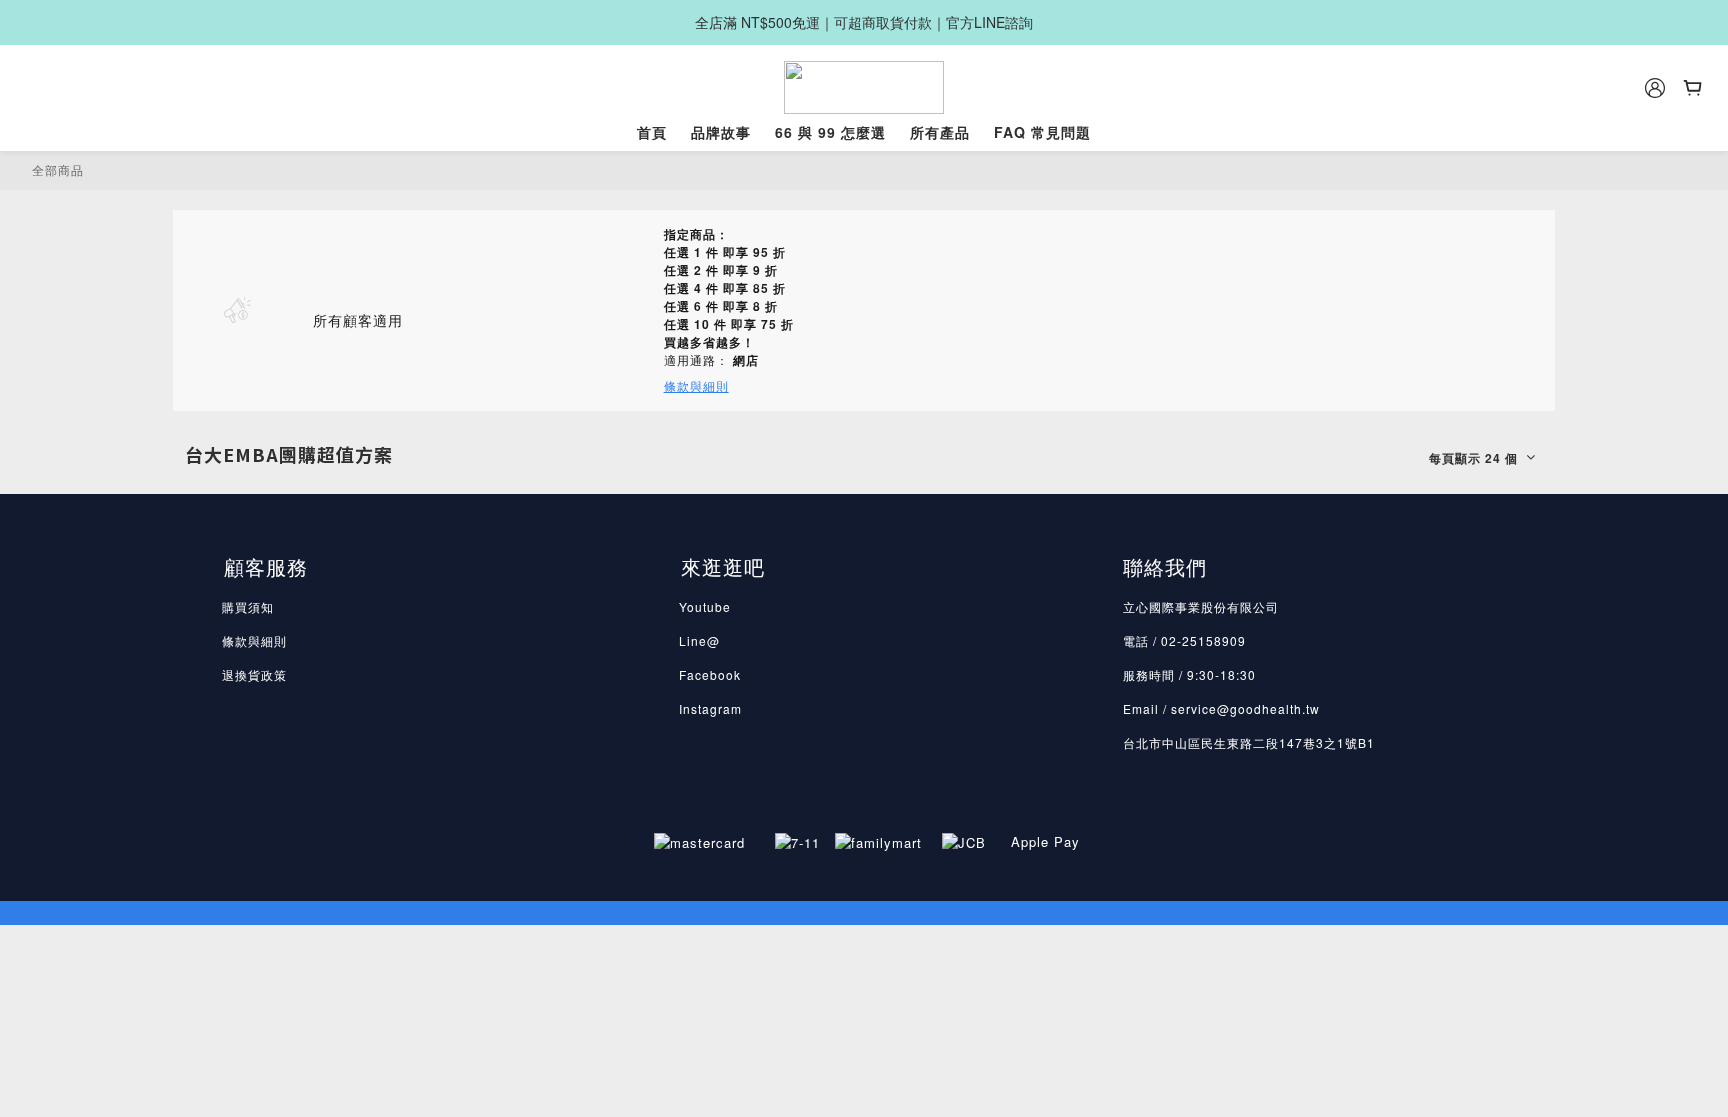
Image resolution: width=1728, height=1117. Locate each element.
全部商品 (58, 169)
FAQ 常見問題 (1042, 132)
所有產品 (940, 132)
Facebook (710, 674)
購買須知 (248, 606)
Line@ (699, 640)
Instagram (710, 708)
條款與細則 (254, 640)
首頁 (652, 132)
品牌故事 (721, 132)
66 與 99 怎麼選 (830, 132)
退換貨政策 (254, 674)
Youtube (705, 606)
